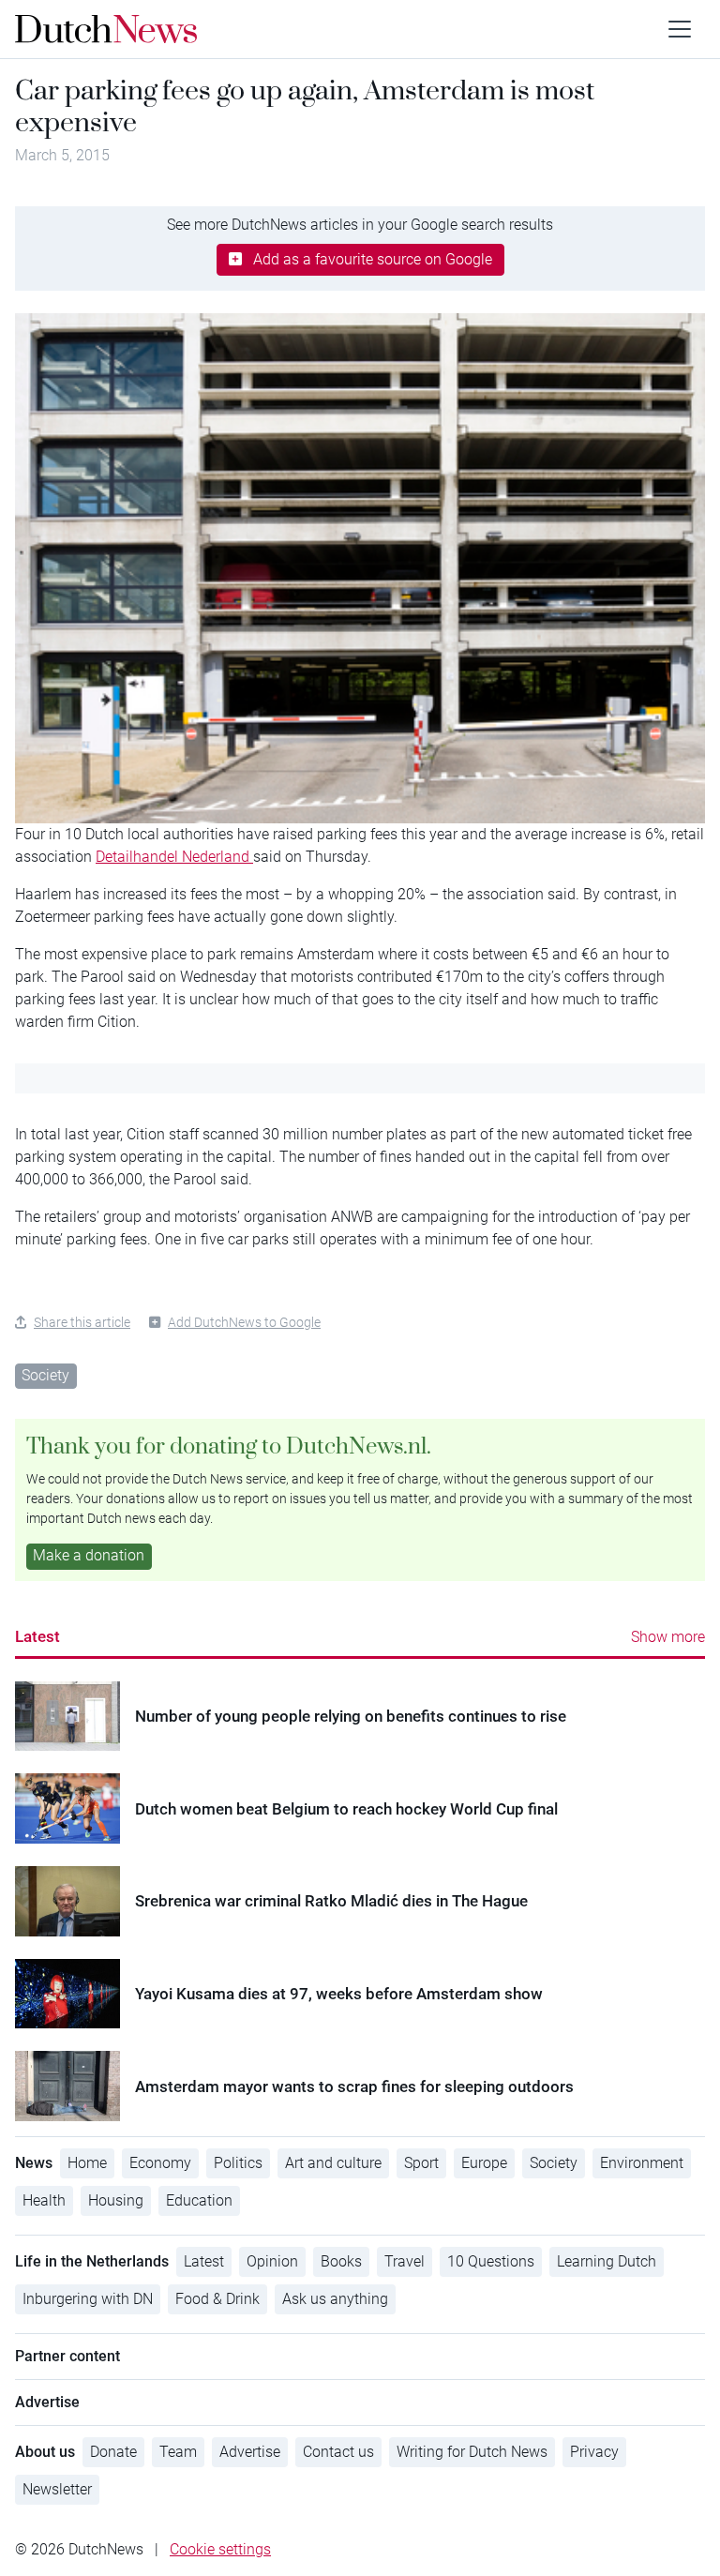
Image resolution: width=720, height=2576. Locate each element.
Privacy (594, 2452)
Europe (484, 2163)
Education (199, 2200)
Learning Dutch (607, 2261)
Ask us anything (335, 2299)
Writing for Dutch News (472, 2452)
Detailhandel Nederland (174, 857)
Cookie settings (220, 2549)
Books (341, 2261)
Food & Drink (217, 2299)
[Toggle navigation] (680, 29)
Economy (160, 2163)
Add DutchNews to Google (244, 1322)
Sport (421, 2163)
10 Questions (491, 2261)
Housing (116, 2200)
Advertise (250, 2452)
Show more (668, 1637)
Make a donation (89, 1555)
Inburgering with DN (88, 2299)
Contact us (338, 2452)
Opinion (272, 2261)
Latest (37, 1636)
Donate (113, 2452)
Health (44, 2200)
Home (87, 2163)
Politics (238, 2163)
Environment (642, 2163)
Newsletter (57, 2489)
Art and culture (333, 2163)
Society (45, 1375)
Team (178, 2452)
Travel (405, 2261)
